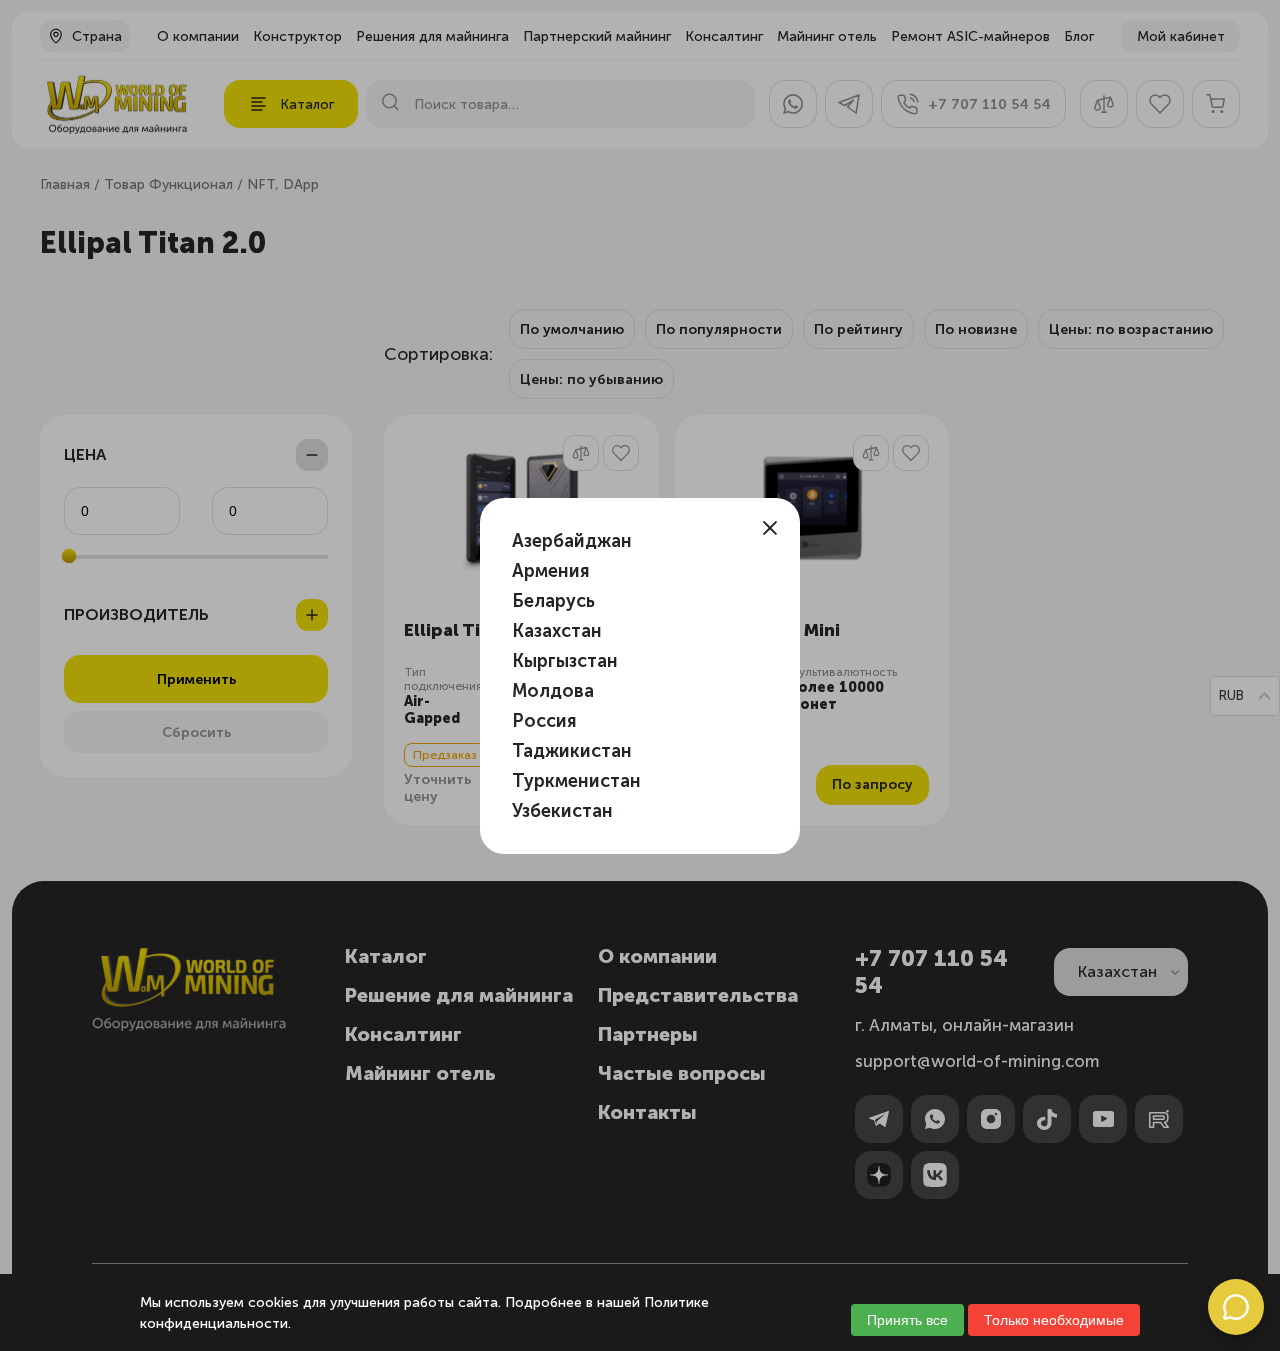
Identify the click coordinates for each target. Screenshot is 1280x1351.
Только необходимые (1054, 1320)
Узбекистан (562, 811)
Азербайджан (572, 541)
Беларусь (553, 601)
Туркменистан (576, 781)
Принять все (907, 1320)
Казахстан (557, 631)
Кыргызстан (565, 661)
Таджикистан (572, 751)
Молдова (553, 691)
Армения (551, 571)
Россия (544, 721)
